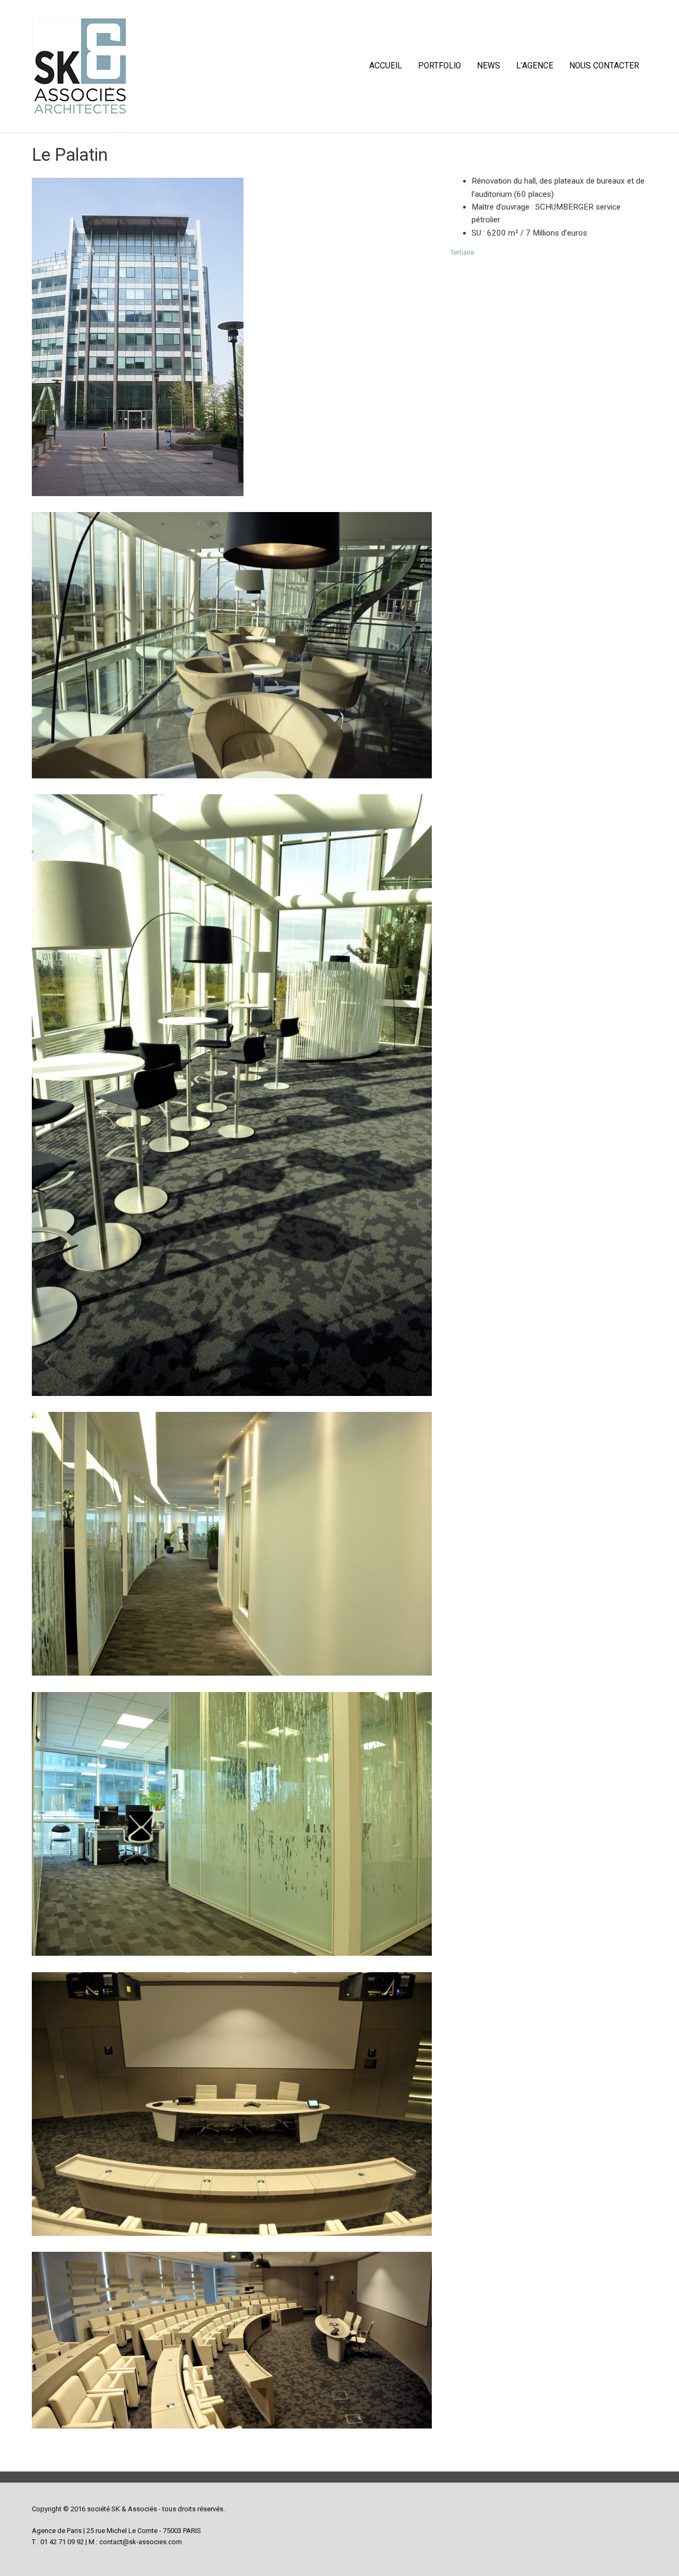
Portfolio (439, 66)
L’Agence (535, 66)
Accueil (386, 66)
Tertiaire (462, 252)
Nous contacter (604, 66)
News (489, 66)
